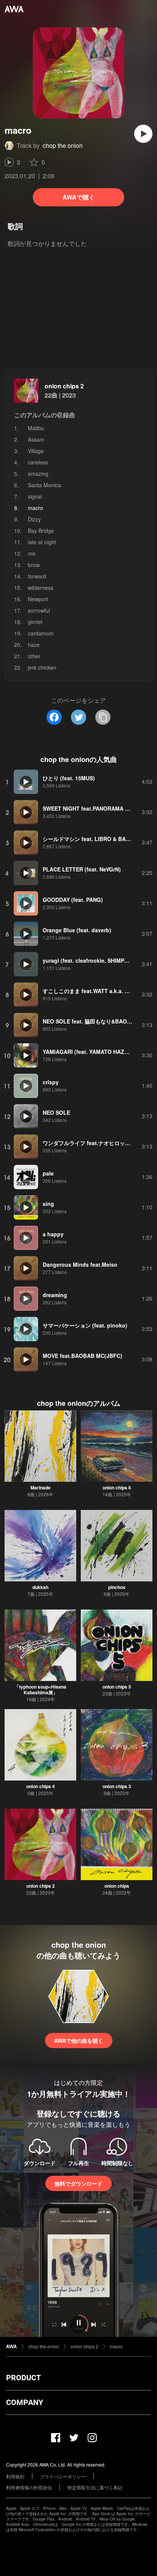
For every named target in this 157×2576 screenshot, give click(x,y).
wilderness (41, 588)
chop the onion (63, 145)
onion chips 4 (41, 1786)
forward (37, 576)
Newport (38, 599)
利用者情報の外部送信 (29, 2487)
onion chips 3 (117, 1786)
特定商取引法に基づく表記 (95, 2487)
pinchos (117, 1587)
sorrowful (39, 610)
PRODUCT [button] (23, 2378)
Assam (36, 439)
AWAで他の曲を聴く (79, 2041)
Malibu (36, 428)
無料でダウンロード (78, 2183)
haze (34, 645)
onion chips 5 (117, 1687)
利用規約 (15, 2476)
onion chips (117, 1886)
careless (38, 462)
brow (34, 565)
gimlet (35, 622)
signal (35, 496)
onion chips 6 (117, 1488)
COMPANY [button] (25, 2402)
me (32, 553)
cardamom (41, 633)
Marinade (41, 1488)
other (34, 656)
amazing (38, 474)
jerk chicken (42, 667)
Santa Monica (44, 485)
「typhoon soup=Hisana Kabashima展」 (40, 1690)
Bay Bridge (41, 531)
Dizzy (34, 519)
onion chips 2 (64, 386)
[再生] (143, 134)
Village (36, 451)
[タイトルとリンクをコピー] (103, 717)
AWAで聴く (79, 197)
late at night (42, 542)
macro (116, 2346)
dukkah (40, 1587)
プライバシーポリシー (63, 2476)
